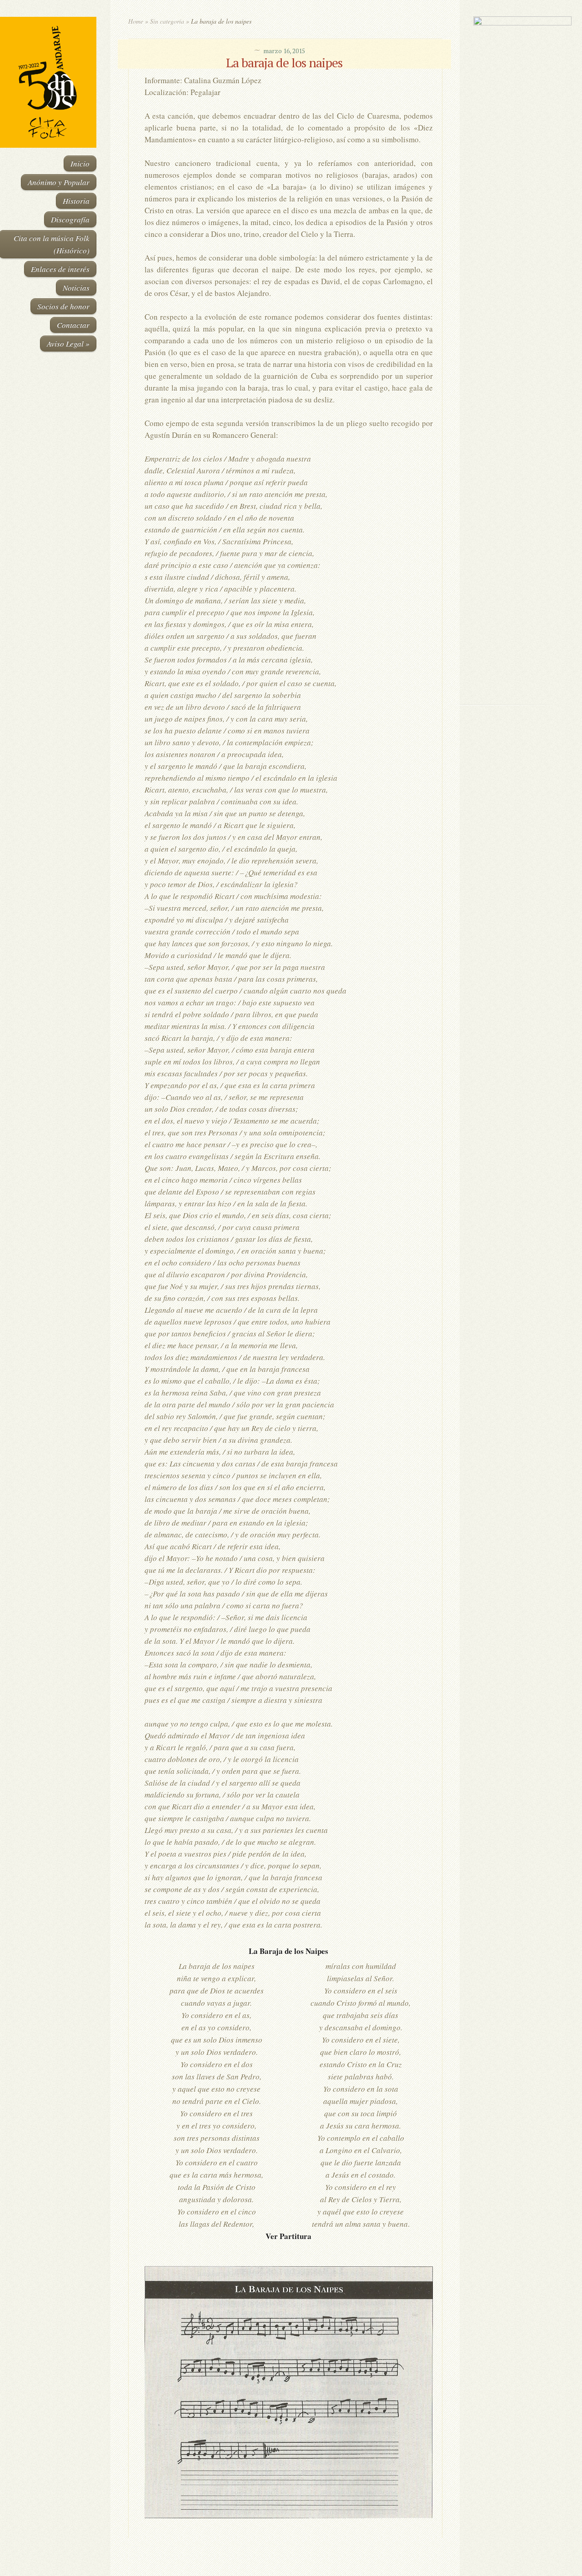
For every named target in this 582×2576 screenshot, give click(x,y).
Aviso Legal (68, 344)
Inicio (80, 163)
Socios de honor (63, 306)
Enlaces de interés (60, 269)
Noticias (76, 288)
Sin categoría (167, 21)
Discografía (70, 219)
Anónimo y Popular (59, 182)
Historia (76, 201)
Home (136, 21)
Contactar (73, 325)
